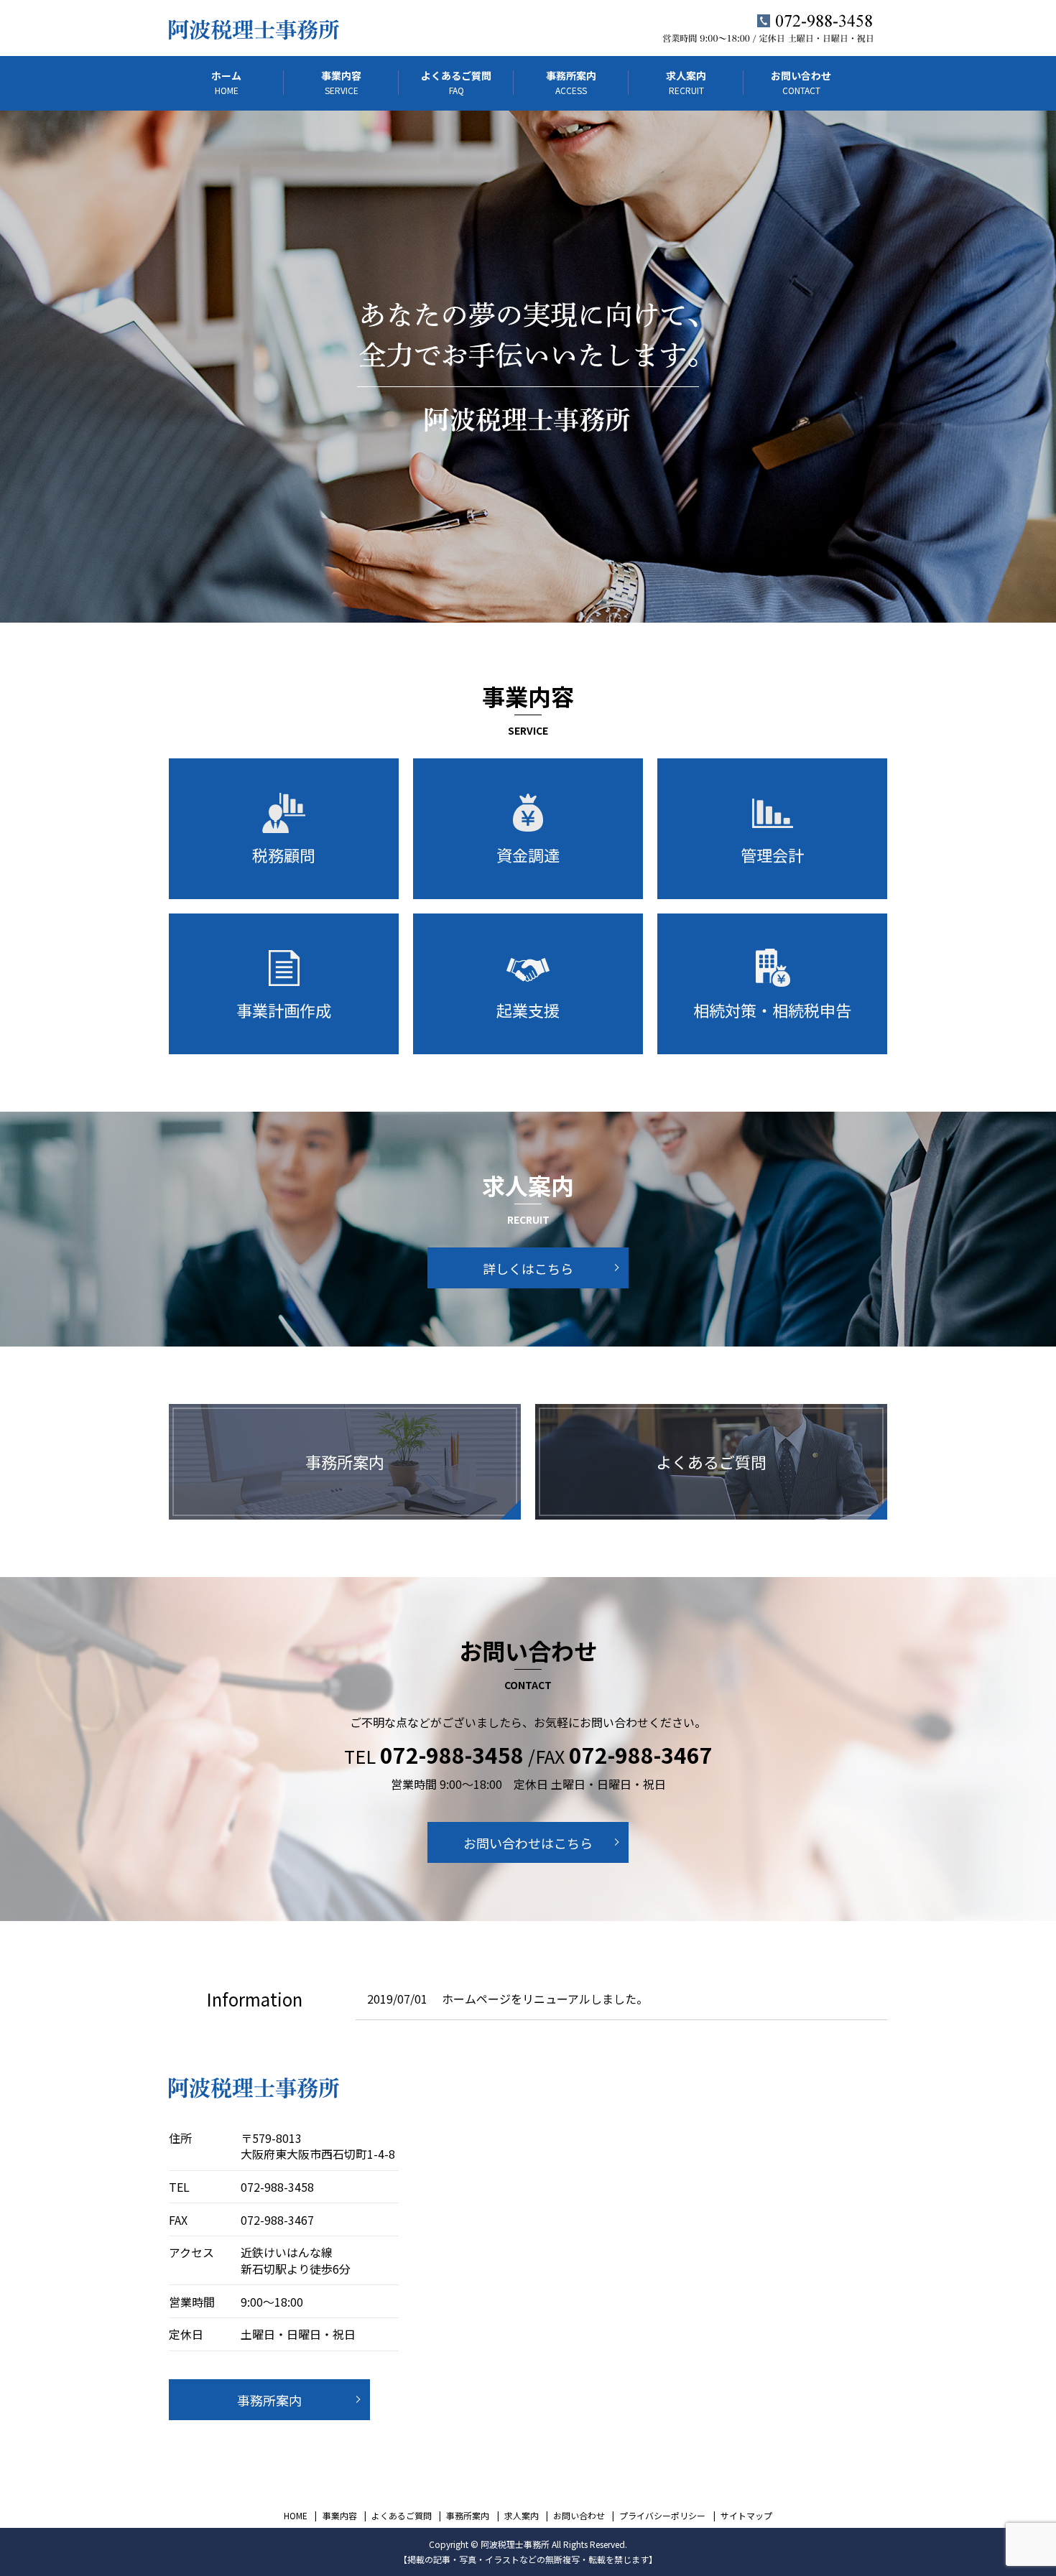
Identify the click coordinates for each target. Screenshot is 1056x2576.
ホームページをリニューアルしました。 (545, 1999)
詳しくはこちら (528, 1268)
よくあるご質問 (456, 82)
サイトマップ (746, 2515)
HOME (296, 2515)
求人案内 (686, 82)
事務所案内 (571, 82)
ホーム (226, 82)
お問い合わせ (801, 82)
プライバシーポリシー (662, 2515)
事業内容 (341, 82)
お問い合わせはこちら (528, 1843)
